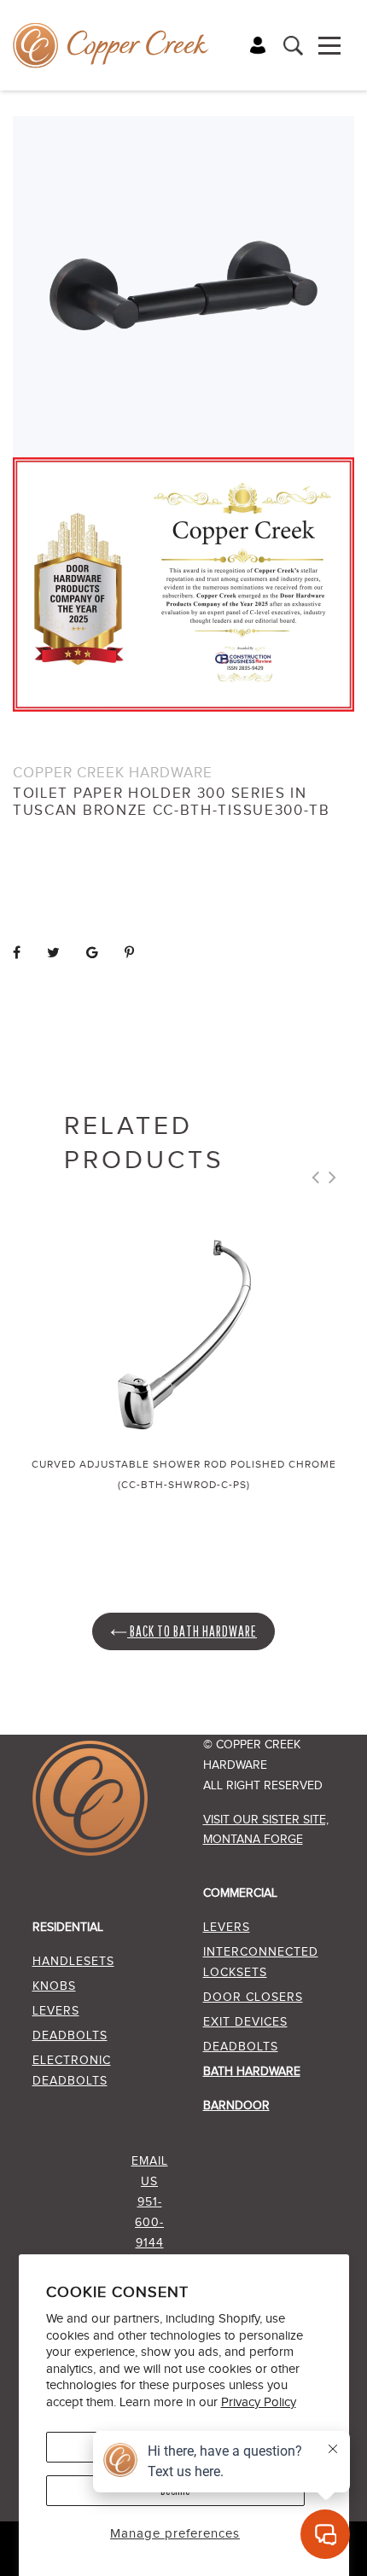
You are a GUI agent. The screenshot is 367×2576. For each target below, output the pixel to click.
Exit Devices (245, 2022)
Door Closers (253, 1997)
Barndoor (236, 2106)
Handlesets (73, 1962)
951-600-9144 (149, 2223)
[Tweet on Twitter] (54, 954)
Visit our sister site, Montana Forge (266, 1830)
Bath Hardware (252, 2072)
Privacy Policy (259, 2402)
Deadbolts (70, 2036)
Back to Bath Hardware (192, 1631)
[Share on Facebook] (17, 954)
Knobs (54, 1986)
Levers (56, 2011)
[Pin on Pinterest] (130, 954)
